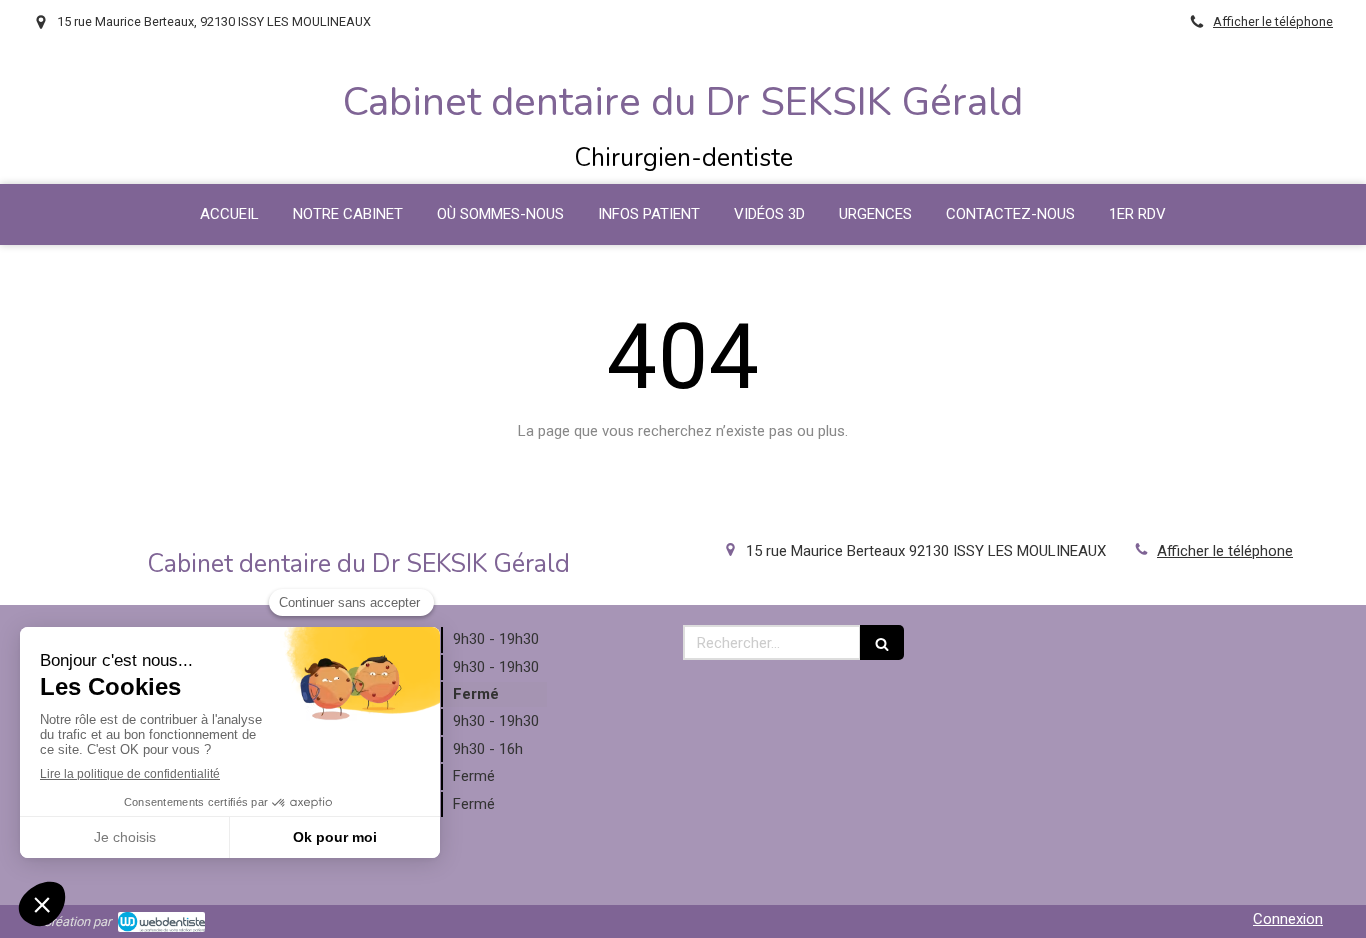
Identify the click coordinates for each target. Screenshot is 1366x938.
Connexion (1288, 919)
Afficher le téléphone (1273, 21)
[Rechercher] (882, 642)
